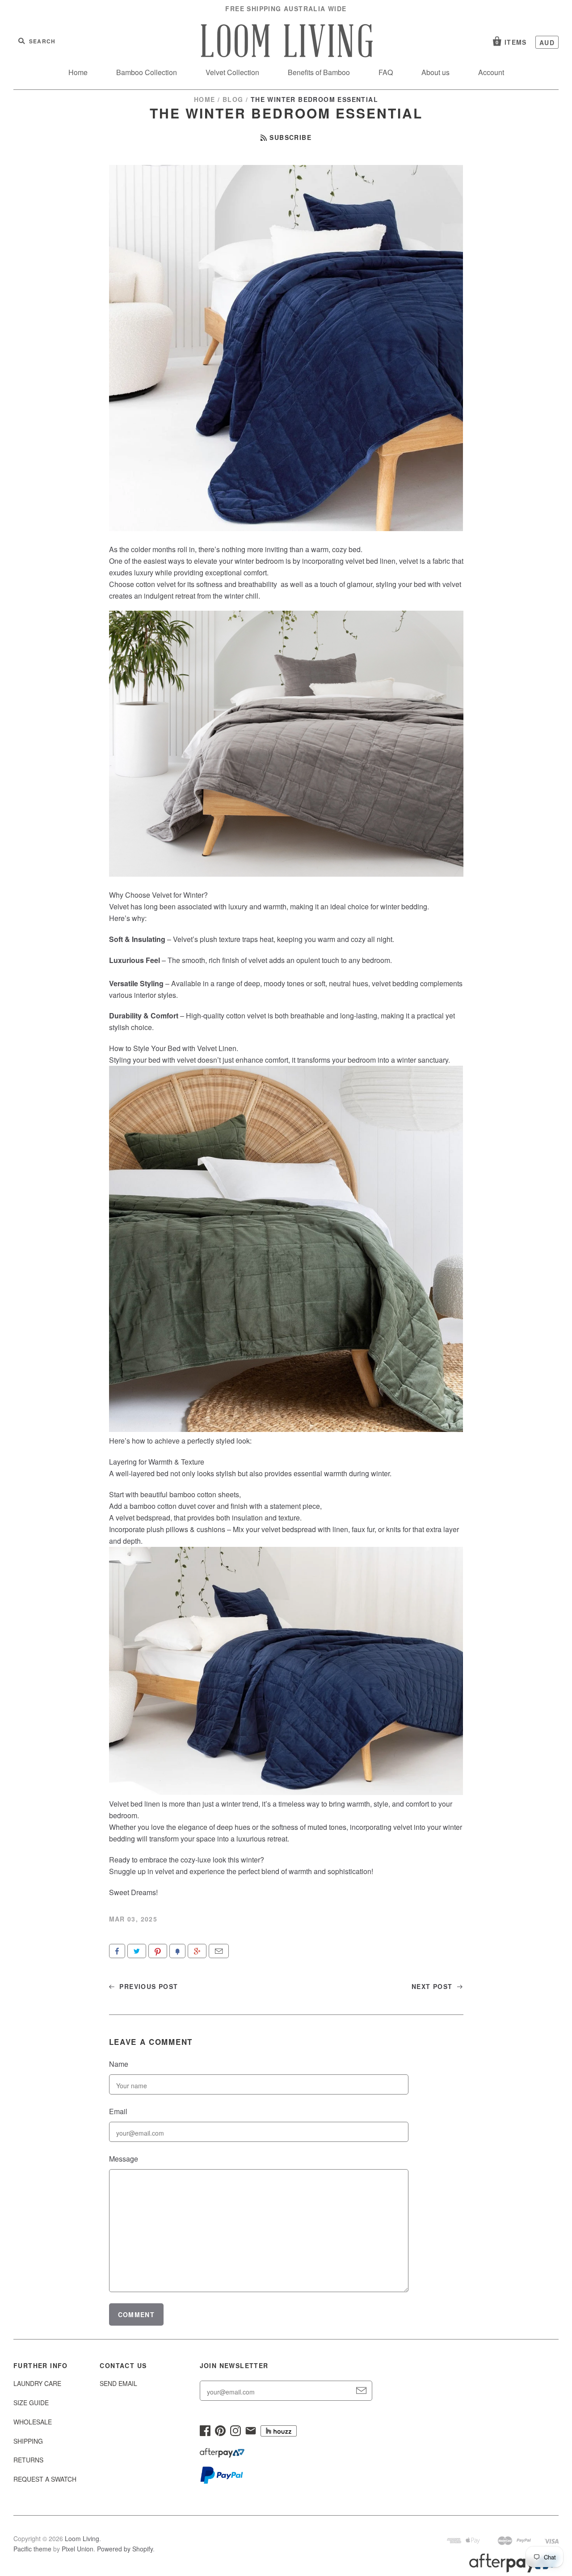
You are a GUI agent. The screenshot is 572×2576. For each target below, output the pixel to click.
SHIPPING (28, 2441)
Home (78, 72)
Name (119, 2064)
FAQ (386, 72)
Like (117, 1951)
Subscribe (290, 137)
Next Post (433, 1986)
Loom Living (82, 2538)
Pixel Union (78, 2549)
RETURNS (28, 2460)
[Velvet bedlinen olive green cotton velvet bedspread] (286, 1429)
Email (219, 1951)
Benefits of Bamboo (319, 72)
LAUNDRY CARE (37, 2383)
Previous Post (148, 1986)
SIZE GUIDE (31, 2403)
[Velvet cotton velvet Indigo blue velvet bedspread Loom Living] (286, 1792)
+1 (197, 1951)
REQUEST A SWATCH (45, 2479)
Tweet (137, 1951)
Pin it (158, 1951)
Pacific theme (32, 2549)
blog (233, 99)
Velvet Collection (232, 72)
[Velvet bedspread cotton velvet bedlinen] (286, 874)
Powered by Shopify (125, 2549)
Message (124, 2159)
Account (491, 72)
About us (435, 72)
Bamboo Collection (147, 72)
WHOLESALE (33, 2422)
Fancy (177, 1951)
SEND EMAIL (118, 2383)
